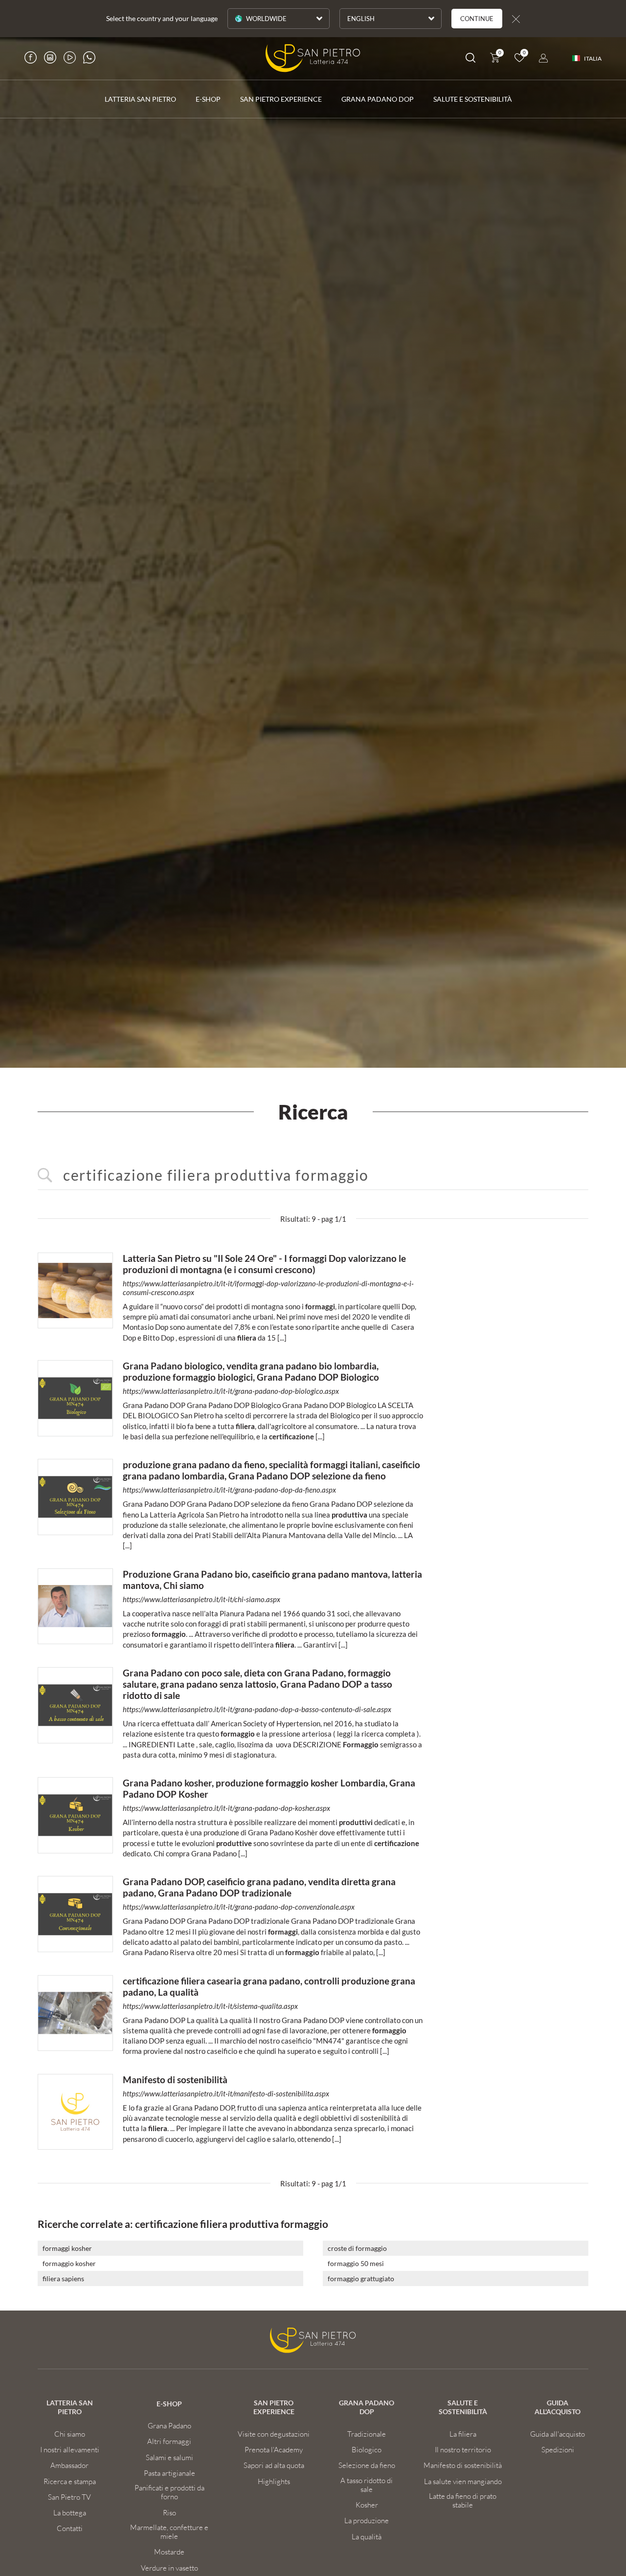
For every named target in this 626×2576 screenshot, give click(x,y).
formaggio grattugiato (361, 2279)
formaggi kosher (67, 2248)
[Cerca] (470, 59)
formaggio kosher (69, 2263)
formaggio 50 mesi (356, 2263)
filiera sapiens (63, 2279)
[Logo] (313, 58)
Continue (477, 19)
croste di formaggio (357, 2248)
